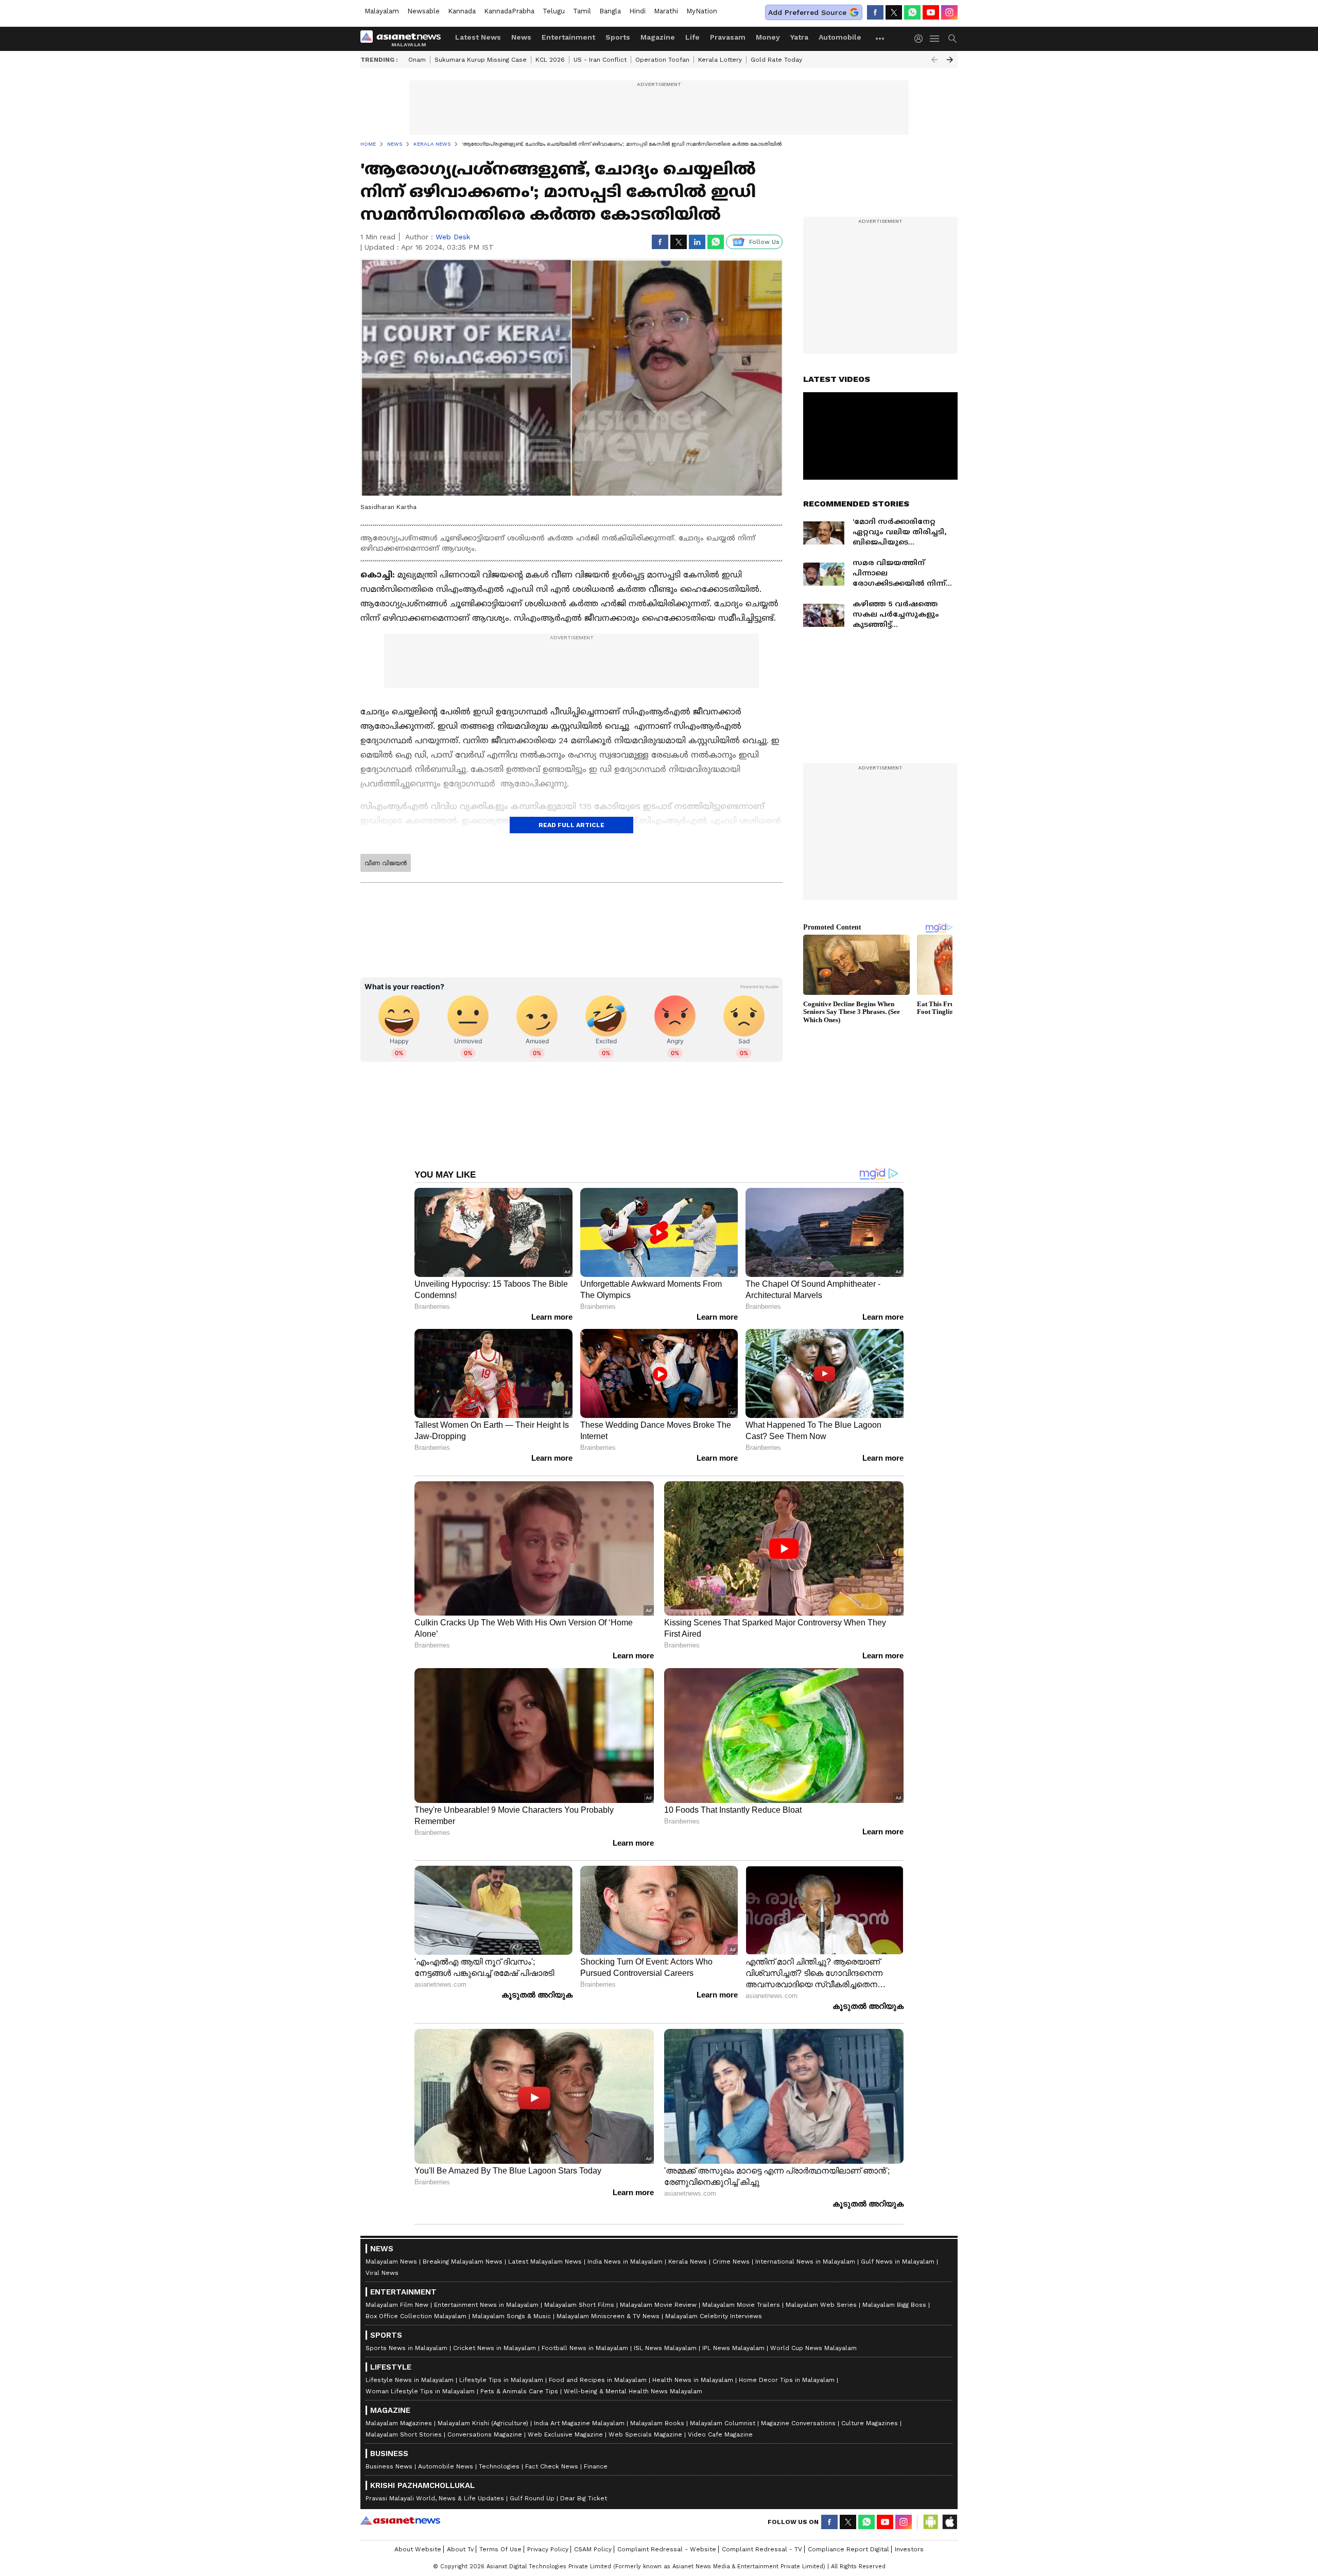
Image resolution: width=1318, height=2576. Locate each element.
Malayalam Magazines (399, 2423)
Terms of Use (500, 2549)
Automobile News (446, 2466)
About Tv (460, 2549)
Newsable (423, 11)
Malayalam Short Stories (404, 2434)
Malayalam (382, 11)
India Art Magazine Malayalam (579, 2423)
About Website (418, 2549)
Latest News (478, 37)
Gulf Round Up (532, 2498)
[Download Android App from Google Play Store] (931, 2522)
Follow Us (764, 242)
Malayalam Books (657, 2423)
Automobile (840, 37)
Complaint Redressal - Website (667, 2549)
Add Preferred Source (807, 12)
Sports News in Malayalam (406, 2348)
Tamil (582, 11)
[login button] (921, 39)
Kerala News (688, 2262)
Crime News (731, 2262)
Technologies (499, 2466)
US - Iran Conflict (600, 60)
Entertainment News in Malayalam (486, 2305)
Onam (417, 60)
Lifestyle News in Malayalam (410, 2380)
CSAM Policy (593, 2549)
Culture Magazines (870, 2423)
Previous (934, 60)
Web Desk (453, 237)
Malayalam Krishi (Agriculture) (483, 2423)
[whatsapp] (912, 12)
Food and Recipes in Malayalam (598, 2380)
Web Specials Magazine (645, 2434)
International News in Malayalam (805, 2262)
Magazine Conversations (798, 2423)
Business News (389, 2466)
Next (950, 60)
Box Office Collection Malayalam (416, 2316)
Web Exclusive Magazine (565, 2434)
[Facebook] (875, 12)
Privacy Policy (548, 2549)
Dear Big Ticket (584, 2498)
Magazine (658, 37)
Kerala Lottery (720, 60)
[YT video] (931, 12)
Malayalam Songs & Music (511, 2316)
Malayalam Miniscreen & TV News (608, 2316)
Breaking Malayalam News (463, 2262)
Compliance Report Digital (848, 2549)
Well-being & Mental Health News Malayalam (633, 2391)
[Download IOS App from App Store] (949, 2522)
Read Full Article (571, 825)
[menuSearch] (952, 39)
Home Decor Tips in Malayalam (787, 2380)
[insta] (949, 12)
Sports (618, 37)
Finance (596, 2466)
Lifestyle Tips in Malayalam (501, 2380)
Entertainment (568, 37)
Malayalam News (391, 2262)
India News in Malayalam (625, 2262)
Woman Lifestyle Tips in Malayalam (420, 2391)
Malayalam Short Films (579, 2305)
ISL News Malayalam (665, 2348)
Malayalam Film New (397, 2305)
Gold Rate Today (776, 60)
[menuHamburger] (935, 39)
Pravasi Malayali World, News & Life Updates (435, 2498)
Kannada (462, 11)
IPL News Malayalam (733, 2348)
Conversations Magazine (485, 2434)
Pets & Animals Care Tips (519, 2391)
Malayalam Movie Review (658, 2305)
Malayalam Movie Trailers (741, 2305)
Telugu (554, 11)
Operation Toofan (662, 60)
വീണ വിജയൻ (386, 863)
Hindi (637, 11)
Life (692, 37)
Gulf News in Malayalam (898, 2262)
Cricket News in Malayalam (495, 2348)
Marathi (666, 11)
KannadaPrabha (509, 11)
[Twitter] (894, 12)
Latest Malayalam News (545, 2262)
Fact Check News (552, 2466)
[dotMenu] (880, 38)
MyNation (702, 11)
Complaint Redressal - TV (762, 2549)
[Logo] (404, 39)
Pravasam (728, 37)
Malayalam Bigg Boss (894, 2305)
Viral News (382, 2273)
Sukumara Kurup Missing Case (481, 60)
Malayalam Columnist (723, 2423)
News (521, 37)
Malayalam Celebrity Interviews (714, 2316)
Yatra (799, 37)
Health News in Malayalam (693, 2380)
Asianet (400, 2520)
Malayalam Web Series (821, 2305)
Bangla (610, 11)
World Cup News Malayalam (813, 2348)
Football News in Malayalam (585, 2348)
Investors (909, 2549)
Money (768, 37)
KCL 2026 (550, 60)
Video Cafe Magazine (720, 2434)
